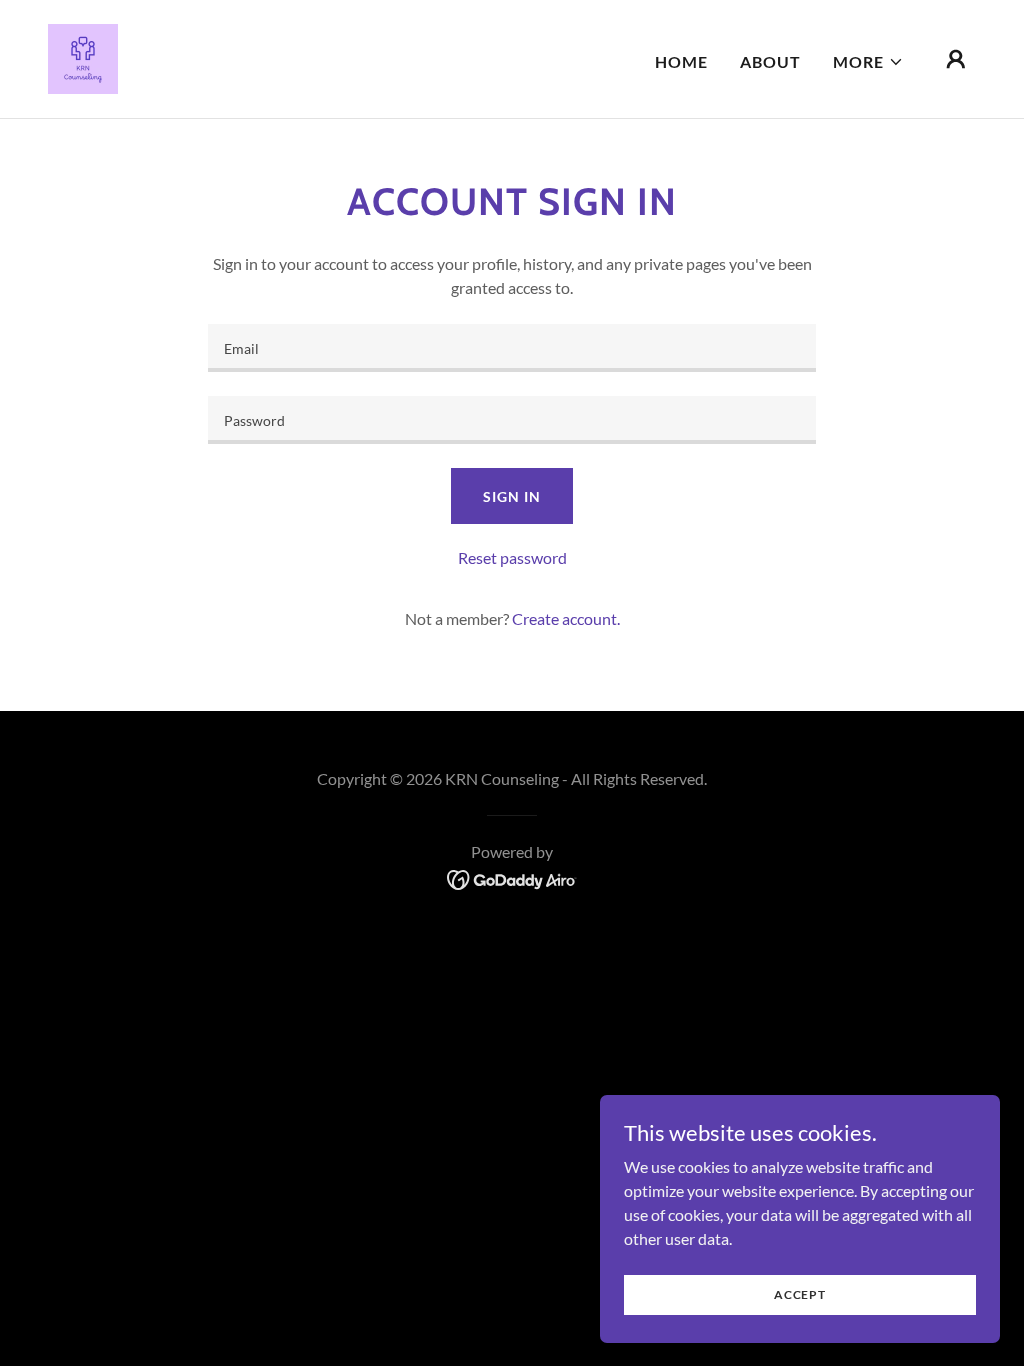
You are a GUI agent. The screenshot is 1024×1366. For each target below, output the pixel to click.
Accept (800, 1294)
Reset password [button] (512, 557)
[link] (83, 56)
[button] (868, 62)
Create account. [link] (566, 618)
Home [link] (681, 61)
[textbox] (512, 348)
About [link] (770, 61)
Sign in (511, 496)
